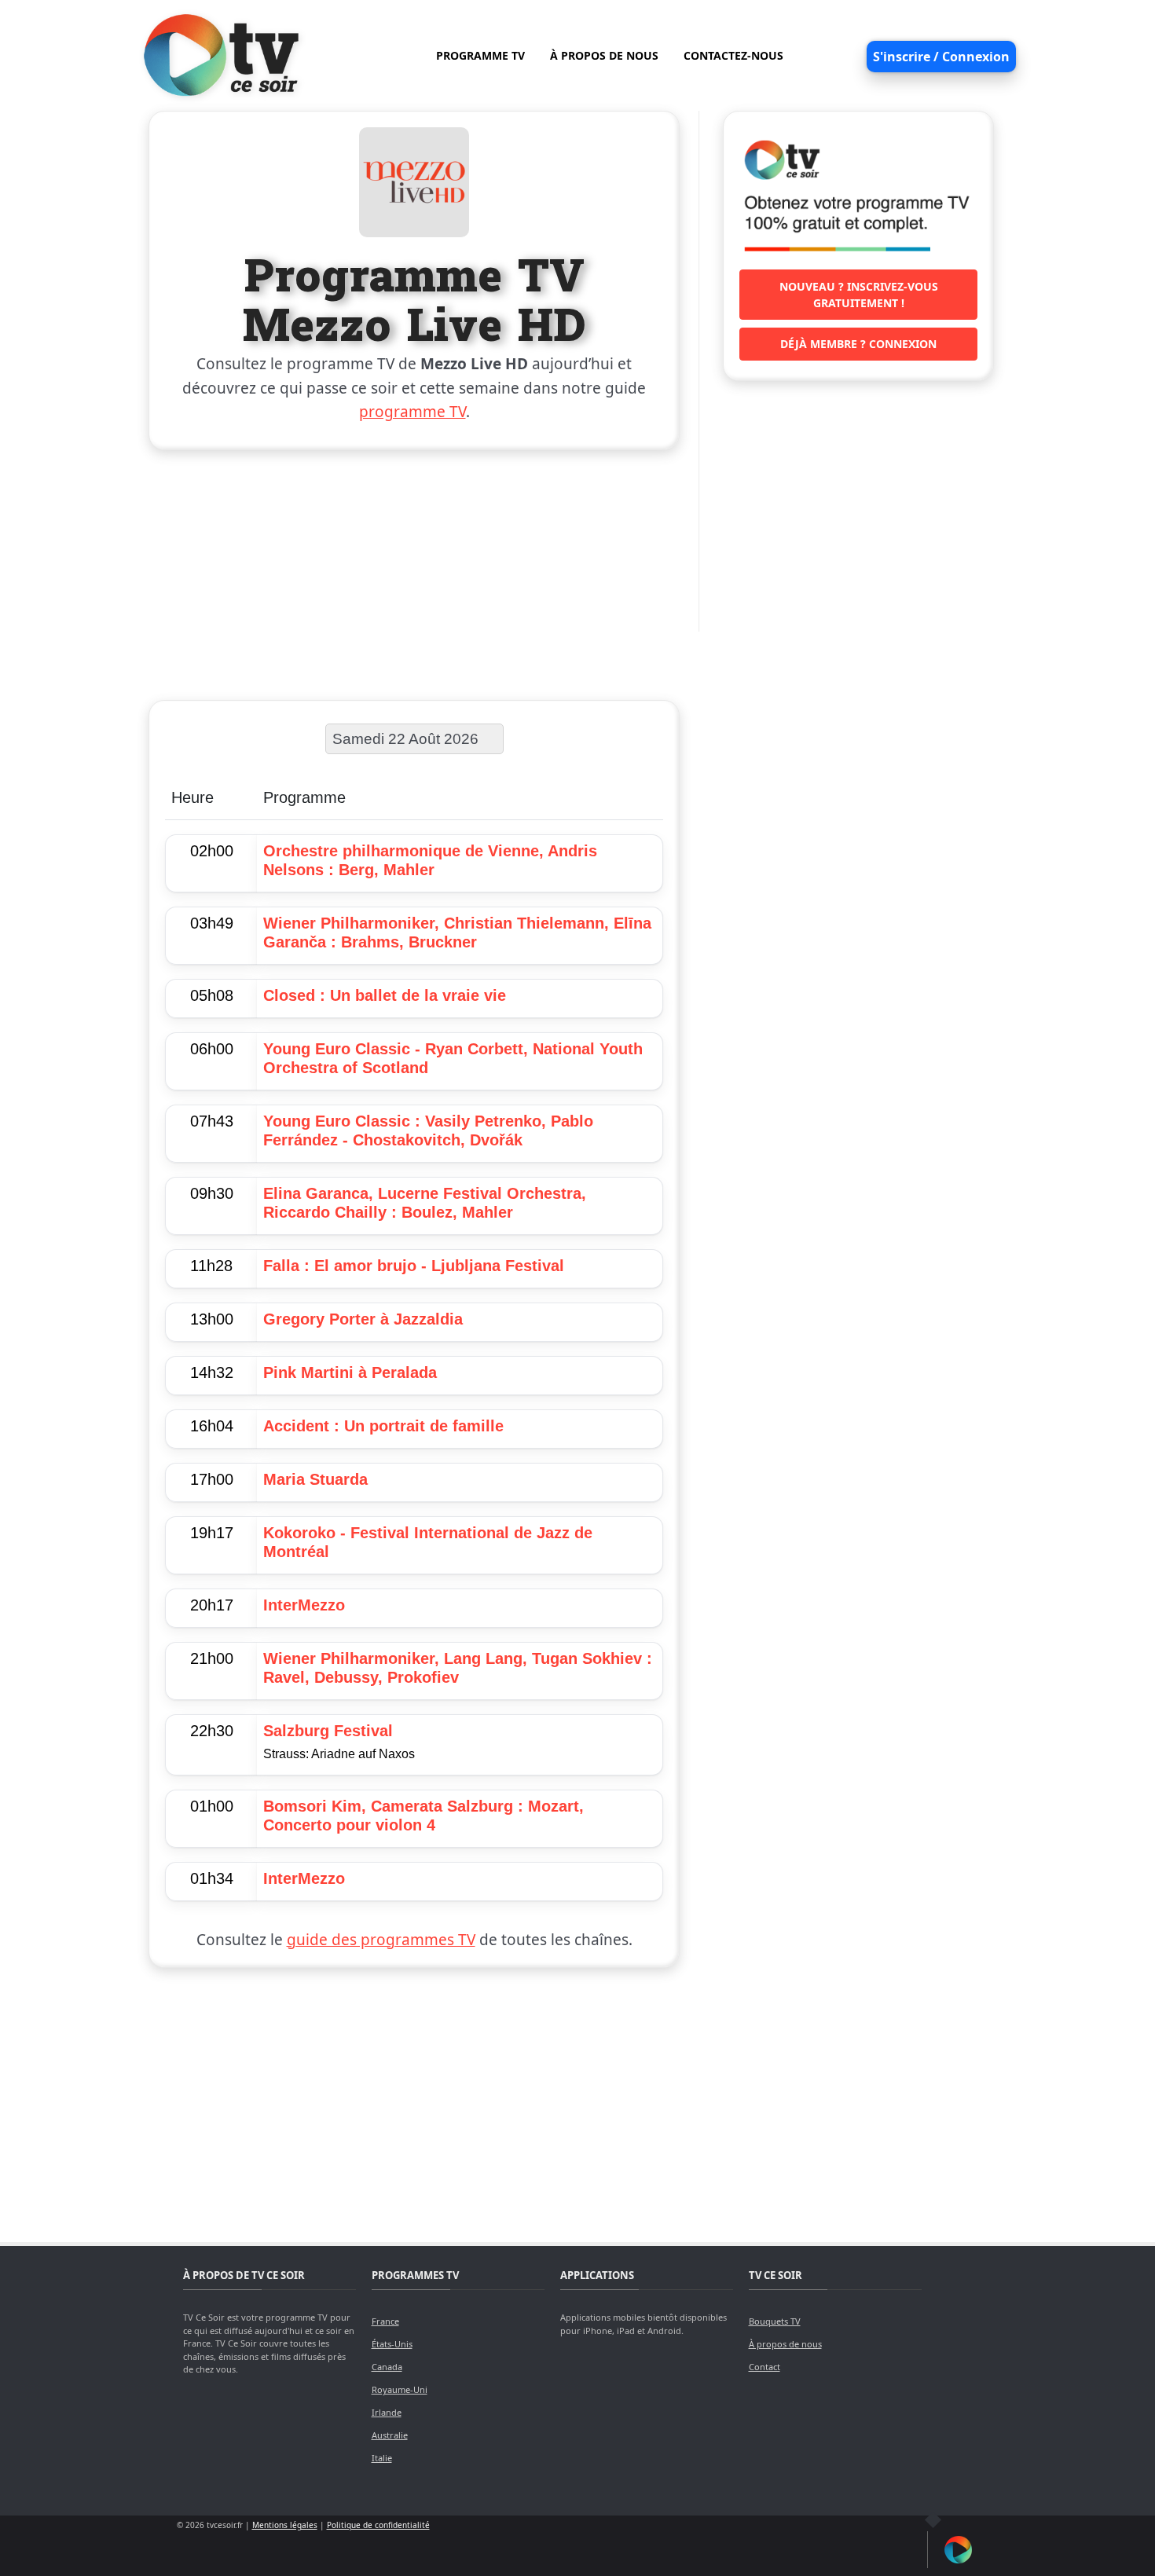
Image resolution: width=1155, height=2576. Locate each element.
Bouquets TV (775, 2321)
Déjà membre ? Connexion (858, 344)
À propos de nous (785, 2344)
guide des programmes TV (381, 1940)
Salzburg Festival (328, 1731)
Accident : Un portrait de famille (383, 1426)
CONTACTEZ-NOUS (733, 55)
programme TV (412, 412)
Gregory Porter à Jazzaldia (363, 1319)
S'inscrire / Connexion (941, 57)
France (385, 2321)
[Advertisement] (414, 572)
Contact (764, 2367)
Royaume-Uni (400, 2389)
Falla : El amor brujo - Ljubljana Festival (414, 1266)
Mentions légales (285, 2525)
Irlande (387, 2412)
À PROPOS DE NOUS (604, 55)
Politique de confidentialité (378, 2525)
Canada (387, 2367)
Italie (382, 2458)
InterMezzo (304, 1605)
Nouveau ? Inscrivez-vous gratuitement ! (859, 295)
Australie (390, 2435)
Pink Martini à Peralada (350, 1372)
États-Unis (392, 2344)
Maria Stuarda (315, 1479)
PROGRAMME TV (480, 55)
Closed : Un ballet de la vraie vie (385, 995)
